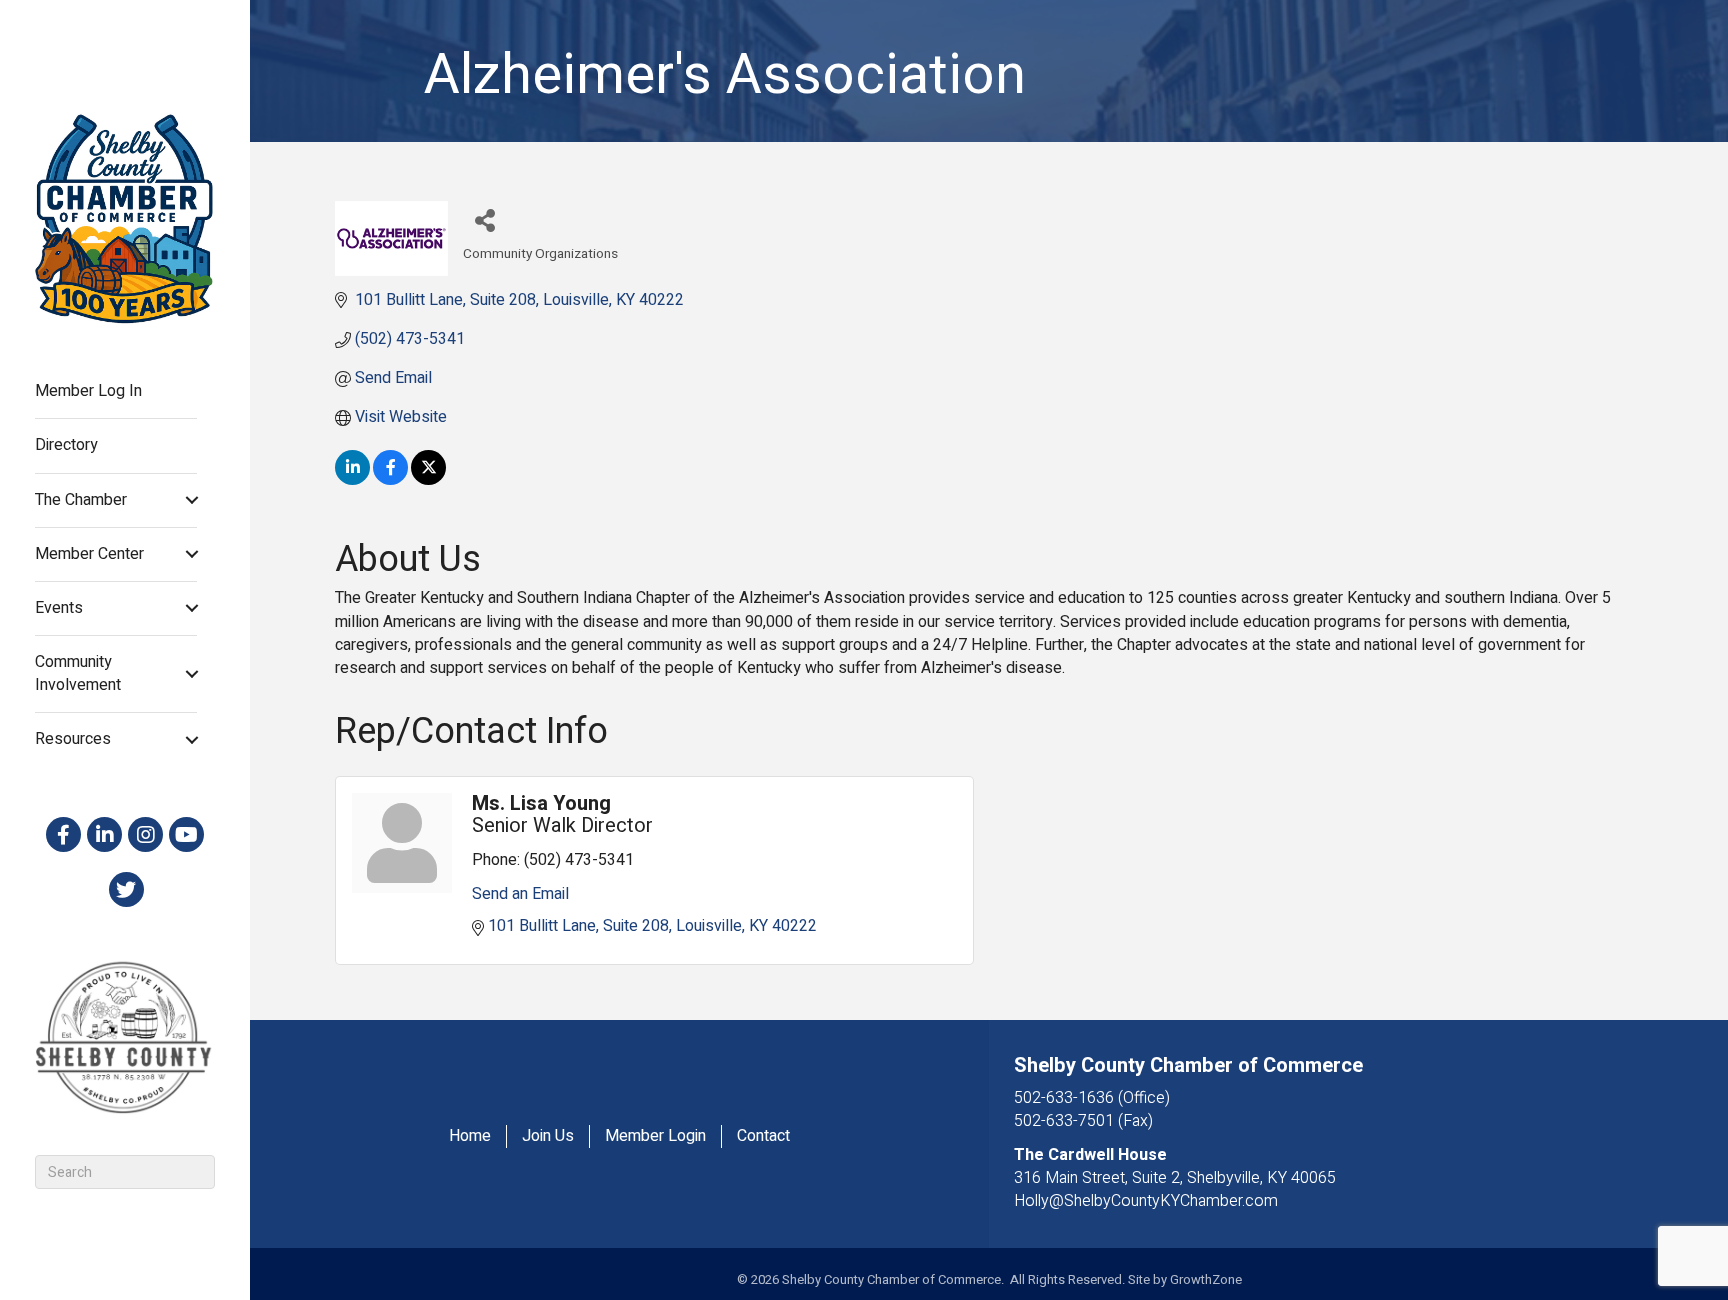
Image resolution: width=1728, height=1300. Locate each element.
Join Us (548, 1136)
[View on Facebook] (390, 480)
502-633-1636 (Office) (1092, 1098)
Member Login (655, 1136)
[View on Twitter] (428, 480)
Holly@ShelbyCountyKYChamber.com (1146, 1201)
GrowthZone (1206, 1279)
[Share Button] (485, 219)
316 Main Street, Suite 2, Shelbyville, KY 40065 (1175, 1178)
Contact (763, 1136)
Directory (66, 445)
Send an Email (520, 894)
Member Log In (88, 391)
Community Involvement (78, 673)
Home (470, 1136)
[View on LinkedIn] (352, 480)
